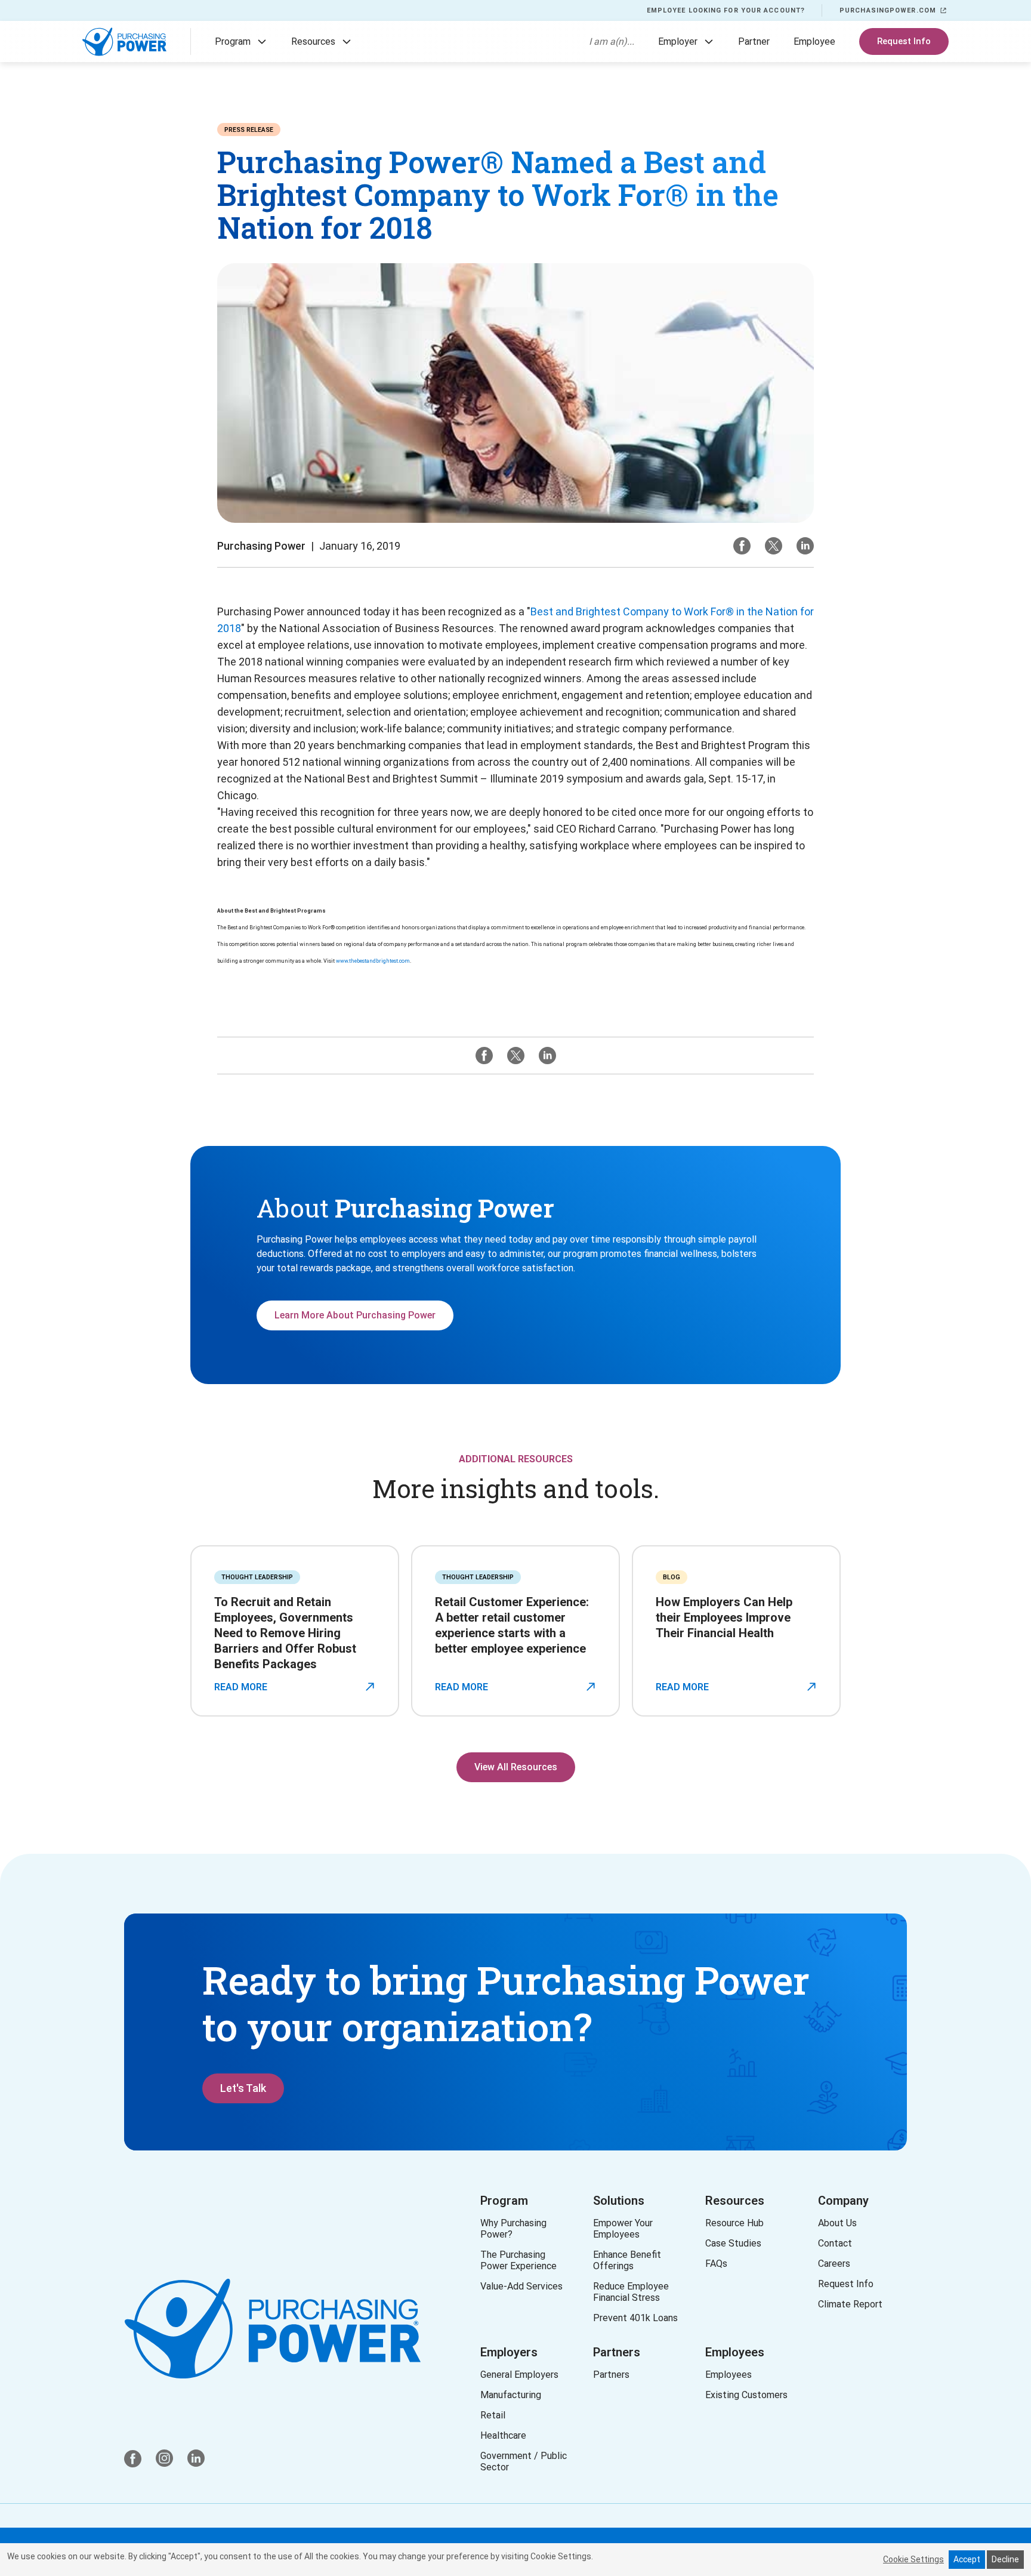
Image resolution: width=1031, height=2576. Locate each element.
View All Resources (516, 1767)
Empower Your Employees (623, 2229)
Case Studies (733, 2243)
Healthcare (503, 2435)
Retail (493, 2415)
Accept (967, 2559)
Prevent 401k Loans (635, 2318)
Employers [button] (509, 2352)
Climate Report (850, 2304)
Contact (835, 2243)
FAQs (716, 2264)
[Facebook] (742, 546)
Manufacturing (511, 2395)
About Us (837, 2223)
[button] (262, 42)
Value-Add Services (521, 2286)
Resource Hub (734, 2223)
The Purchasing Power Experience (518, 2260)
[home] (124, 42)
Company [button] (843, 2201)
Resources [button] (735, 2201)
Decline (1005, 2559)
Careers (834, 2264)
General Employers (519, 2375)
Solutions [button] (619, 2201)
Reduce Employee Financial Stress (633, 2292)
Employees (735, 2352)
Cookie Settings (913, 2559)
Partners (617, 2352)
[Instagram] (805, 546)
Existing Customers (746, 2395)
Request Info (904, 41)
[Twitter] (774, 546)
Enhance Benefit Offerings (629, 2260)
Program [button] (504, 2201)
